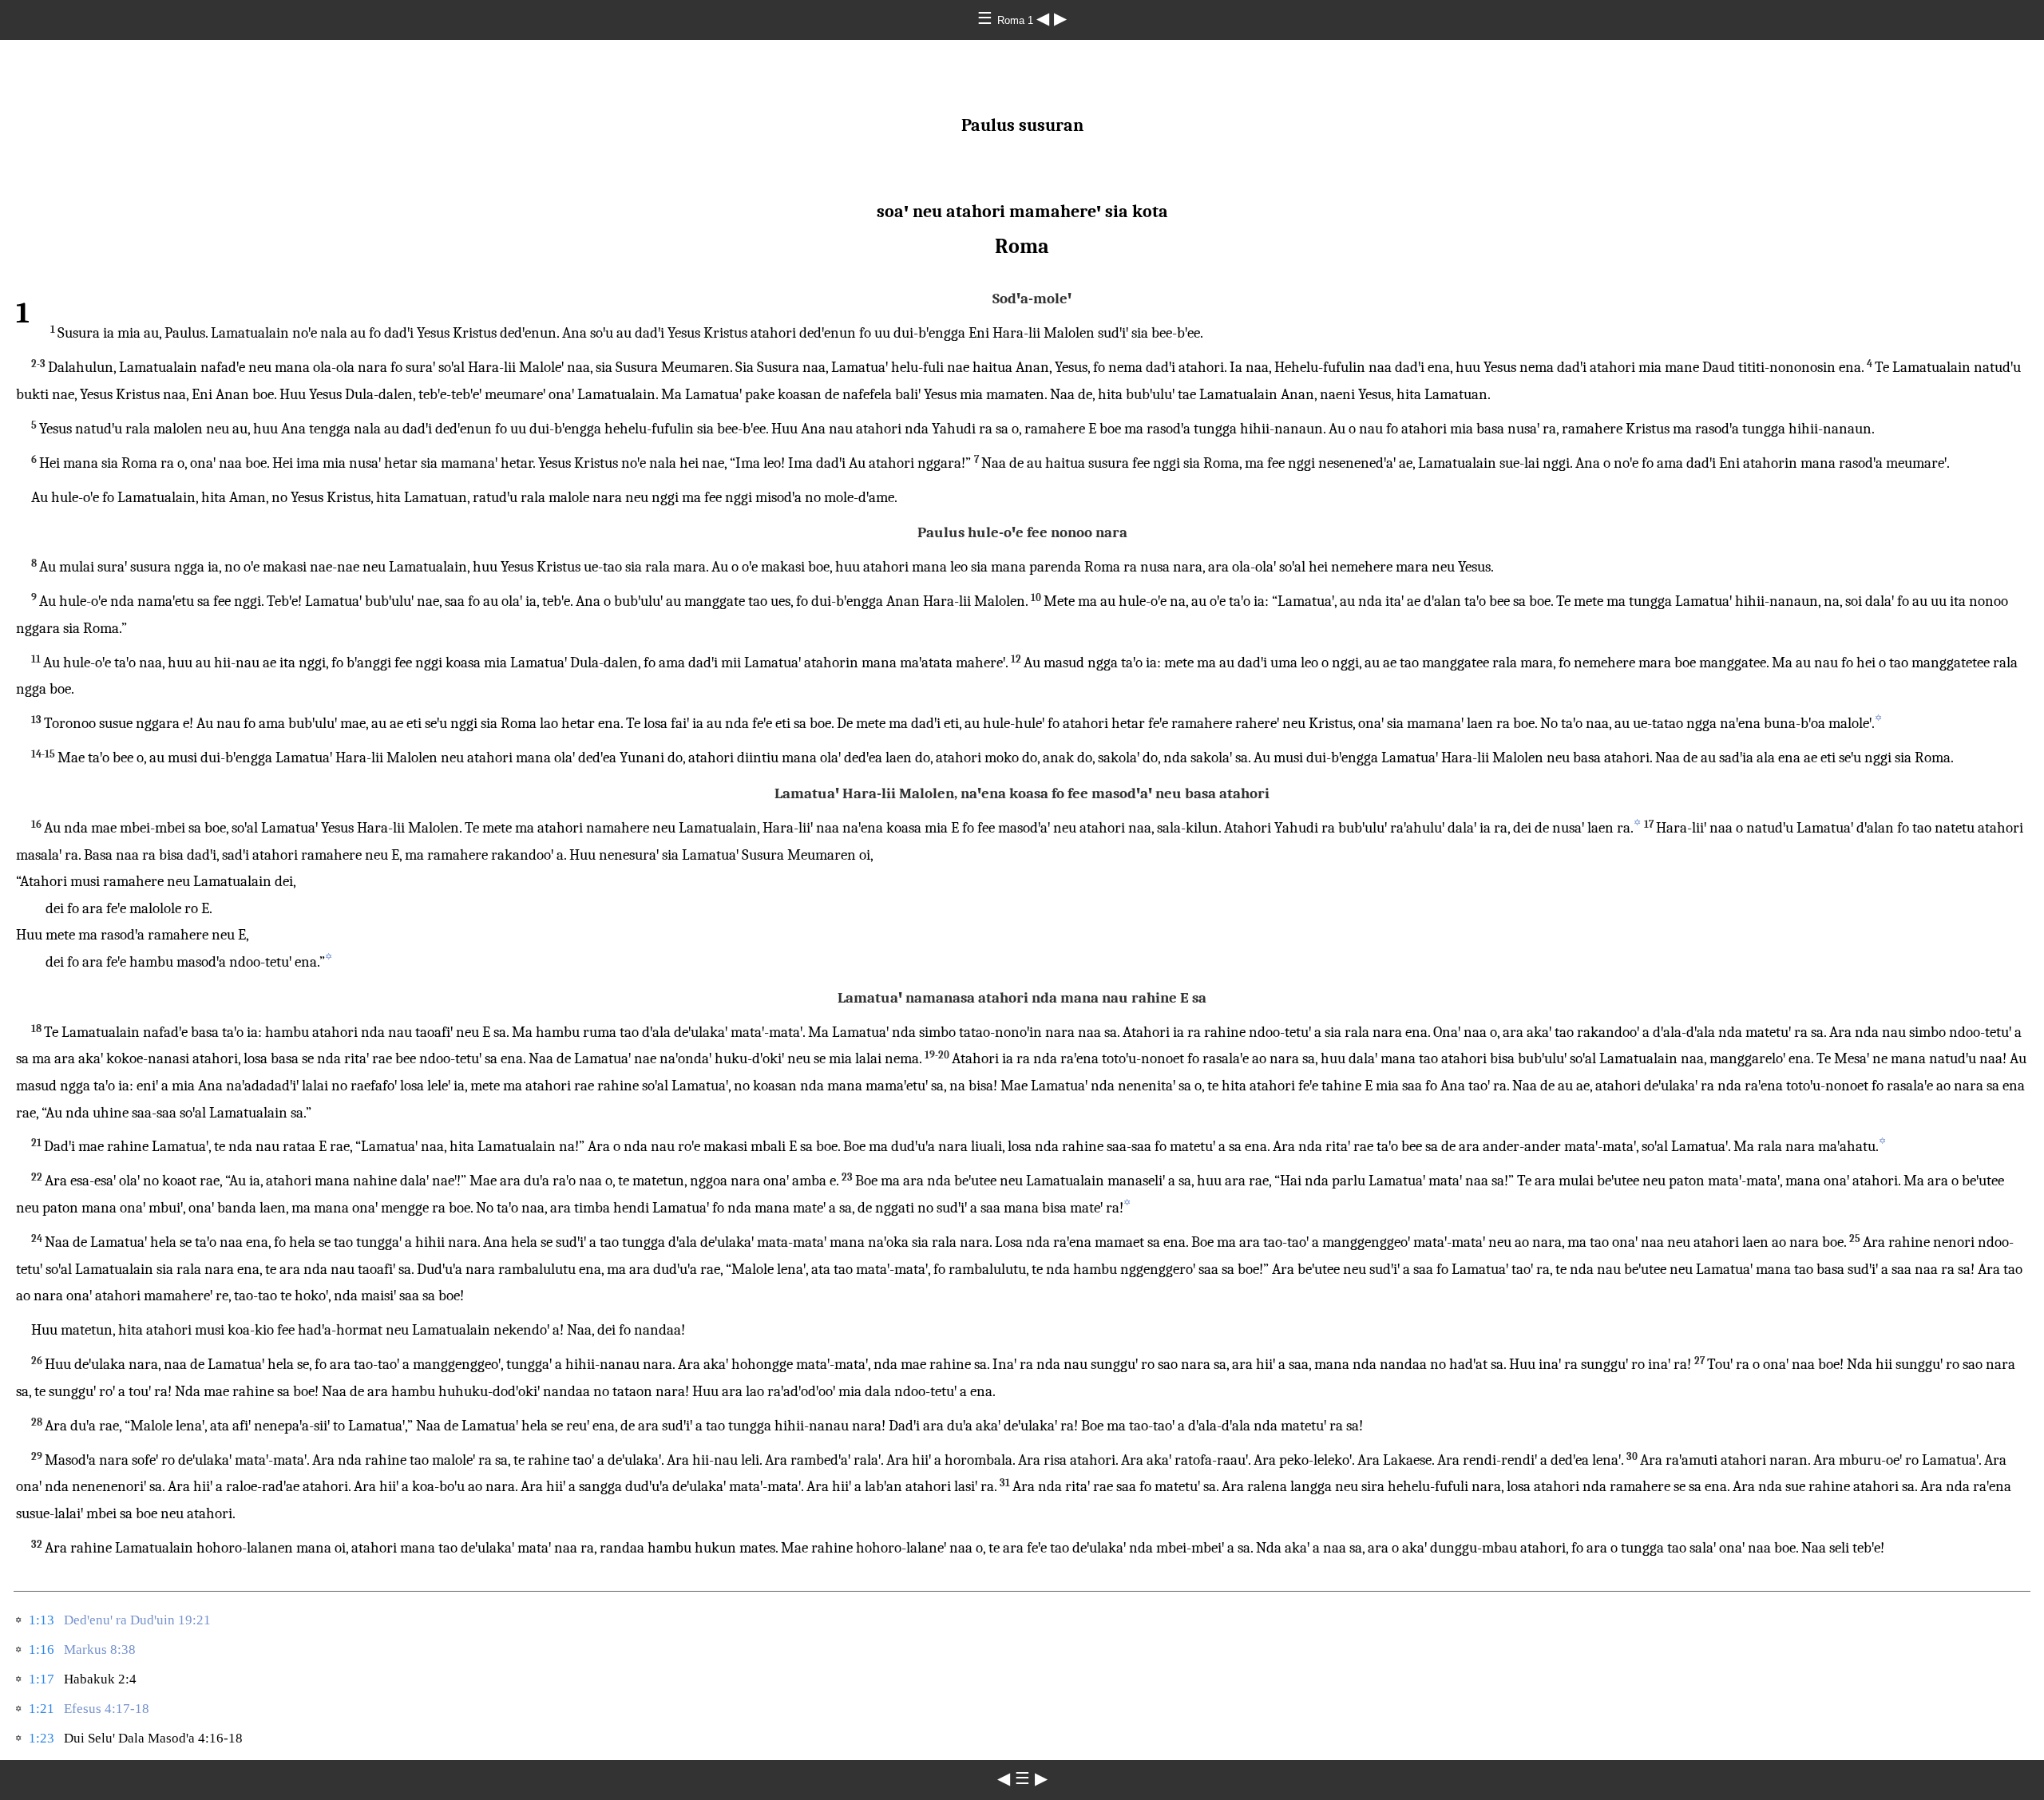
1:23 (42, 1738)
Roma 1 (1017, 20)
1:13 (42, 1620)
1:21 (42, 1709)
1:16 (42, 1650)
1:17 (42, 1679)
